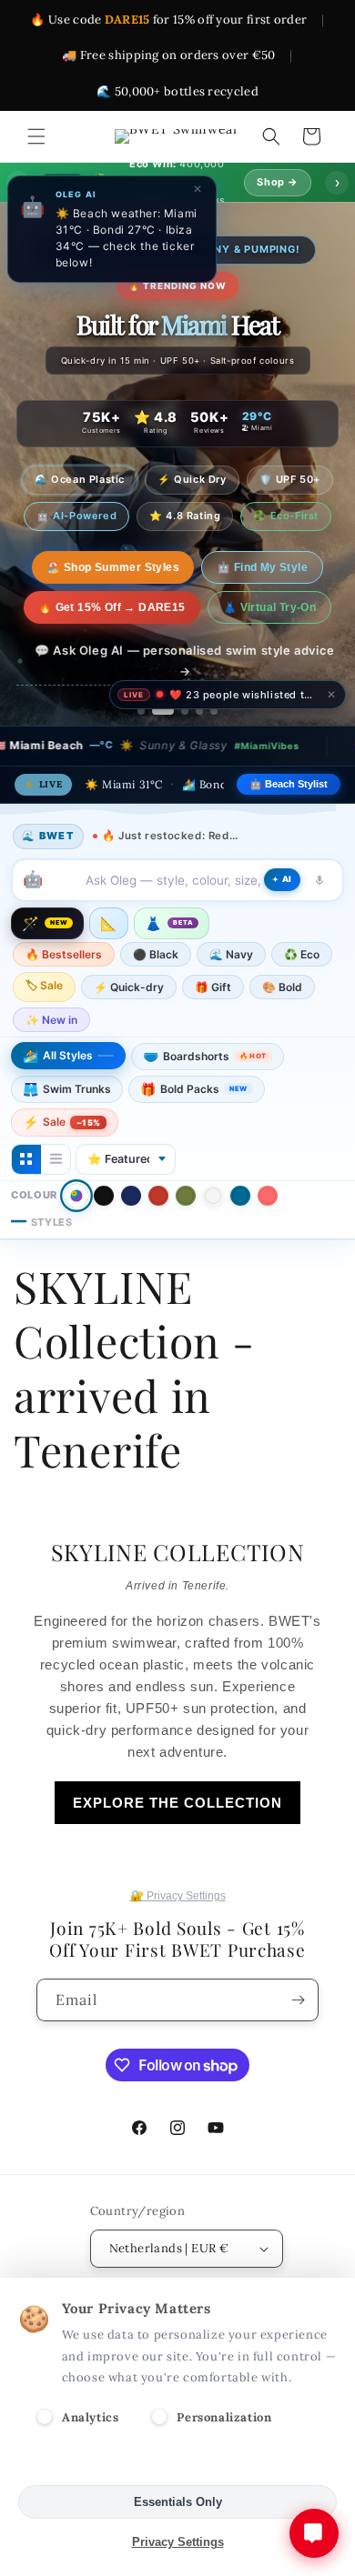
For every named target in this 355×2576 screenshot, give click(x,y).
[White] (213, 1196)
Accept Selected (178, 2462)
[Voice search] (319, 880)
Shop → (278, 182)
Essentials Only (178, 2502)
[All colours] (76, 1195)
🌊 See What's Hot (112, 567)
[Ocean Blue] (240, 1196)
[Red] (158, 1196)
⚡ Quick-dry (129, 987)
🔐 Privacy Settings (178, 1896)
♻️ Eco (302, 954)
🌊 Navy (231, 954)
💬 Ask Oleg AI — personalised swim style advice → (185, 661)
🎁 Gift (213, 987)
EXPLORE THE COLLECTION (177, 1803)
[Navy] (131, 1196)
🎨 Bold (282, 987)
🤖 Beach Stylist (289, 784)
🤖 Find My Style (247, 567)
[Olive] (186, 1196)
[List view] (56, 1159)
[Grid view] (26, 1159)
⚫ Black (156, 954)
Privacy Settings (178, 2542)
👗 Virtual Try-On (269, 607)
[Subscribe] (298, 2000)
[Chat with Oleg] (314, 2533)
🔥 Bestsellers (64, 954)
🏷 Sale (44, 985)
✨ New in (51, 1020)
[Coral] (268, 1196)
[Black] (104, 1196)
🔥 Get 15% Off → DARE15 (112, 607)
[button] (36, 136)
